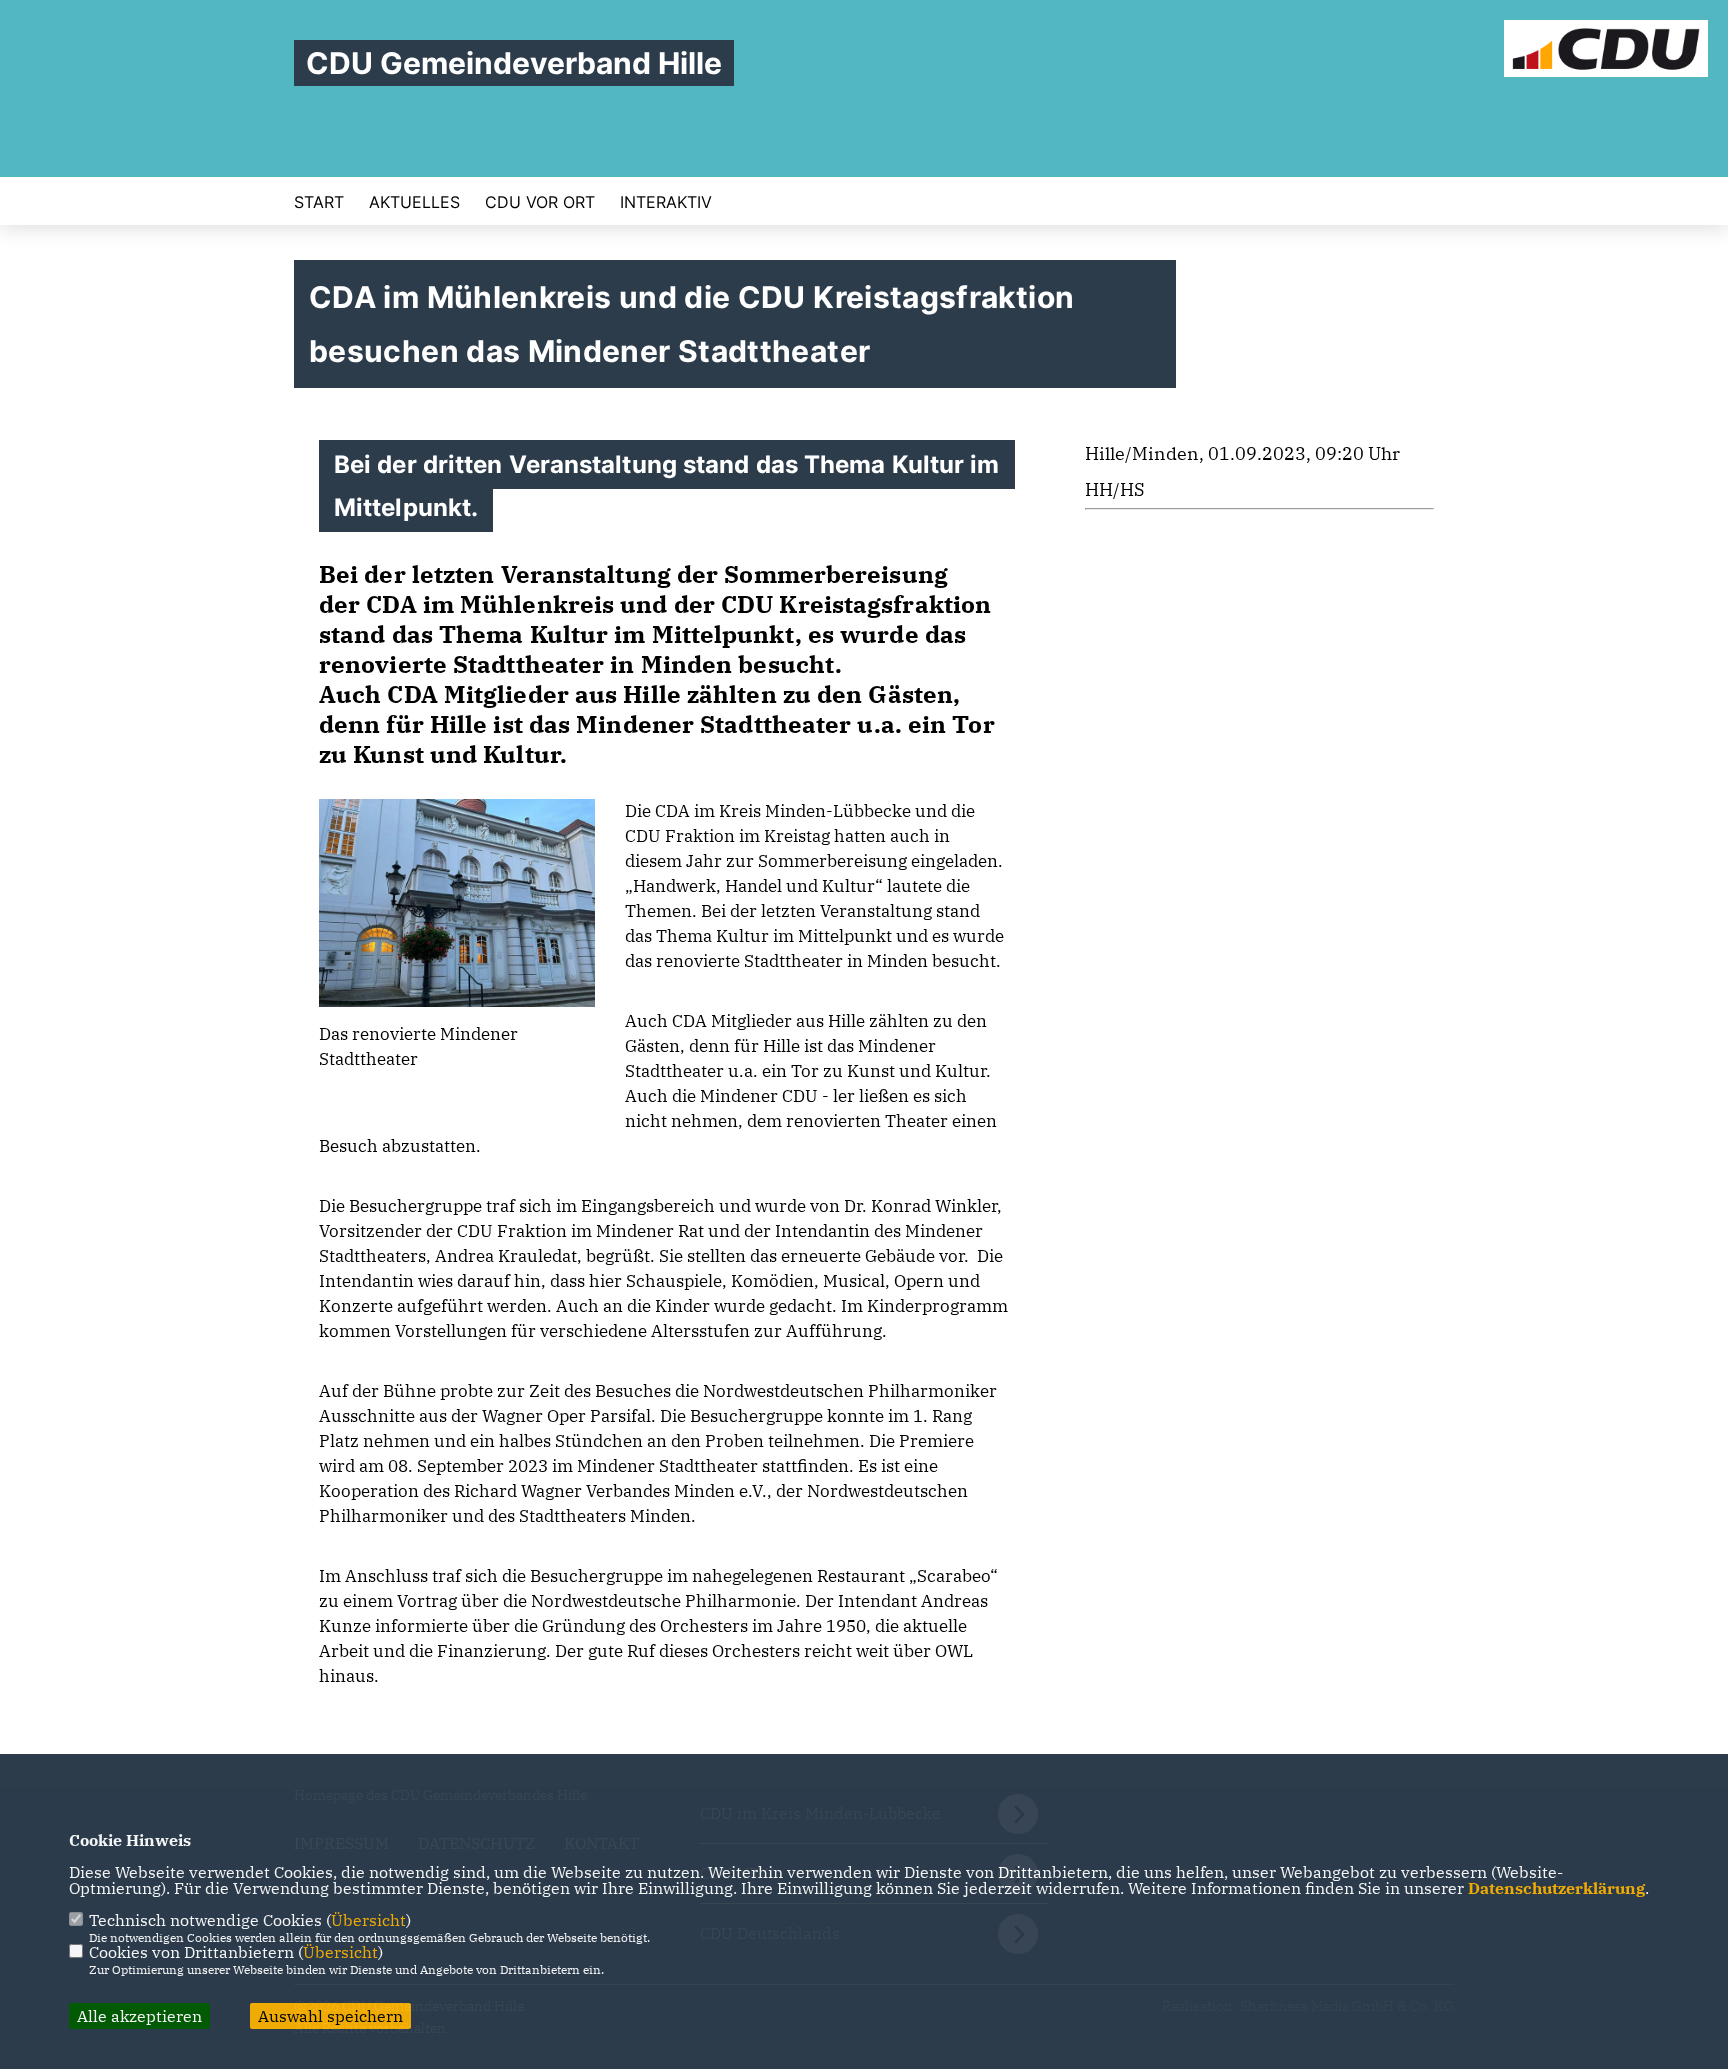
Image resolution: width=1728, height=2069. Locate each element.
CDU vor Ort (540, 202)
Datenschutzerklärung (1556, 1888)
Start (319, 202)
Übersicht (368, 1920)
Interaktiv (666, 202)
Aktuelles (414, 202)
